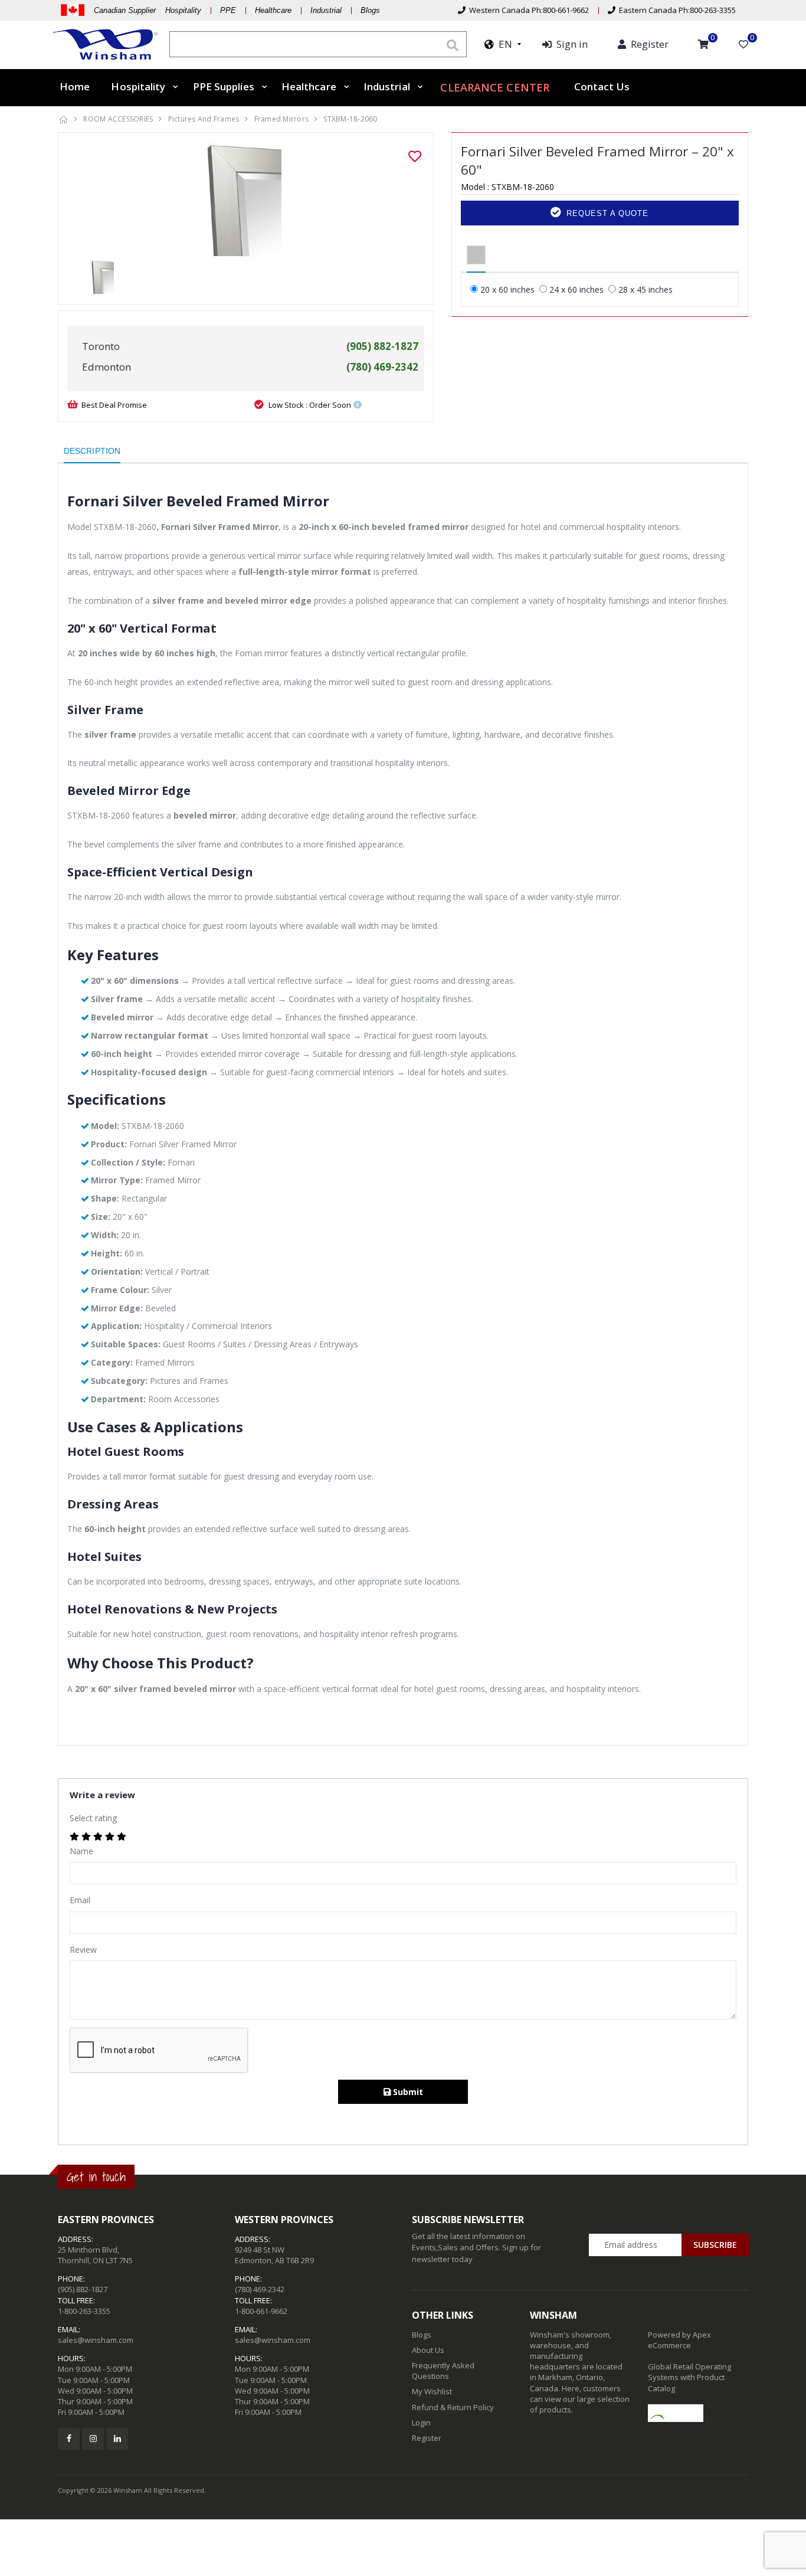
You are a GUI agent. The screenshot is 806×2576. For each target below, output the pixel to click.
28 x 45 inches (646, 289)
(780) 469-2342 (260, 2289)
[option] (246, 201)
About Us (428, 2350)
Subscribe (715, 2245)
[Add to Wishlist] (415, 156)
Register (427, 2438)
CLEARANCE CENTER (495, 87)
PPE (228, 10)
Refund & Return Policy (453, 2407)
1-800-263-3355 (84, 2311)
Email (80, 1900)
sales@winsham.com (96, 2340)
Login (421, 2423)
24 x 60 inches (576, 289)
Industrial (326, 10)
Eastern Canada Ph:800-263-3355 (676, 10)
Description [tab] (92, 451)
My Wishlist (432, 2391)
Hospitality (138, 86)
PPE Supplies (224, 86)
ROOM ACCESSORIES (118, 119)
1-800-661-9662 (261, 2311)
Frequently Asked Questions (443, 2371)
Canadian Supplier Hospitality (148, 10)
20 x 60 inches (507, 289)
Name (81, 1851)
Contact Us (602, 86)
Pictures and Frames (204, 119)
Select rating (93, 1818)
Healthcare (273, 10)
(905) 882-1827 (83, 2289)
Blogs (370, 10)
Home (75, 86)
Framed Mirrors (282, 119)
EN (503, 44)
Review (83, 1950)
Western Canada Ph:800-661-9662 (527, 10)
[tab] (476, 256)
